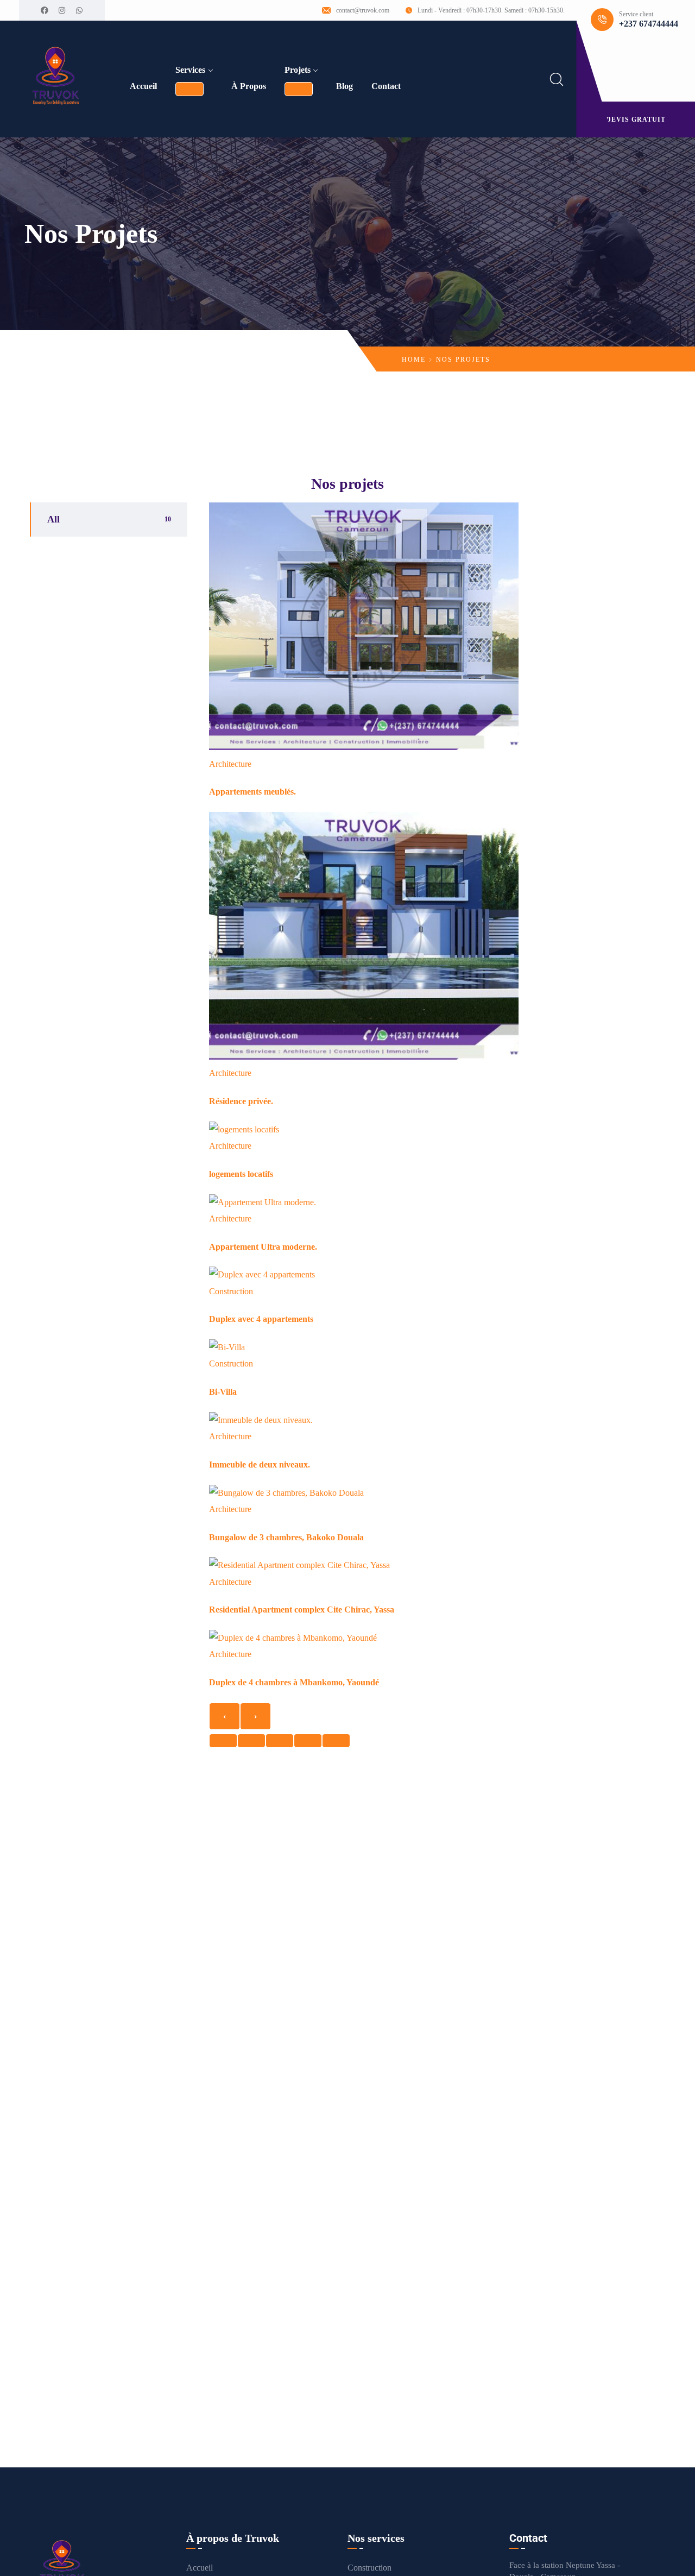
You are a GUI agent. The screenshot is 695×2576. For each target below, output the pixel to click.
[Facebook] (45, 10)
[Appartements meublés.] (364, 747)
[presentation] (225, 1716)
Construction (231, 1291)
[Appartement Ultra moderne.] (263, 1202)
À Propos (249, 86)
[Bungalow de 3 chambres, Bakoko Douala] (286, 1493)
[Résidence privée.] (364, 1057)
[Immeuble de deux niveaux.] (261, 1420)
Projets (298, 70)
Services (190, 70)
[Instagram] (62, 10)
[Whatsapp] (79, 10)
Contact (386, 86)
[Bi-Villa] (227, 1347)
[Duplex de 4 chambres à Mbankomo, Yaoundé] (293, 1638)
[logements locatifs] (244, 1129)
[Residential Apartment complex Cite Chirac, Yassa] (299, 1565)
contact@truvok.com (363, 10)
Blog (345, 86)
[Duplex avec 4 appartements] (262, 1274)
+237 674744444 (649, 24)
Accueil (143, 86)
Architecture (230, 764)
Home (414, 360)
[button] (223, 1741)
